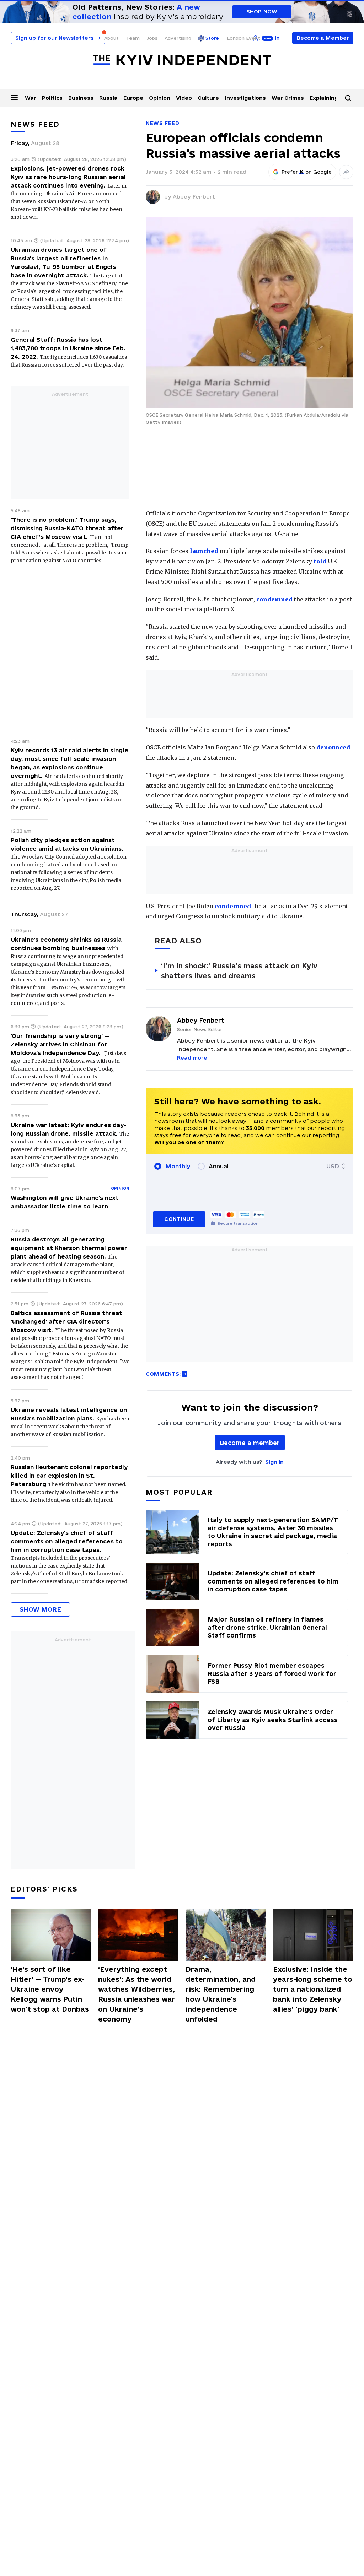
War (31, 98)
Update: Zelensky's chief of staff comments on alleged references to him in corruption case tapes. (67, 1541)
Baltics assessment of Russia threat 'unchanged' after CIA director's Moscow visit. (66, 1321)
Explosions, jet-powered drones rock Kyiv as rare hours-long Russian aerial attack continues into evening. (68, 177)
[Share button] (346, 172)
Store (212, 38)
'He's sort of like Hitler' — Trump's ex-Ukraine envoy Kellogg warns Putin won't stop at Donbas (50, 1989)
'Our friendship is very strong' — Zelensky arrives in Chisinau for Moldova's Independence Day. (60, 1044)
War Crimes (288, 98)
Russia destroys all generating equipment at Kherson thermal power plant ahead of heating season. (69, 1248)
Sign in (274, 1462)
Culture (208, 98)
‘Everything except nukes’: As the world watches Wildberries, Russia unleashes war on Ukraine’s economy (136, 1994)
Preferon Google (307, 172)
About (111, 38)
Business (81, 98)
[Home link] (182, 60)
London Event (243, 38)
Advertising (178, 38)
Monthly (178, 1166)
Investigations (245, 98)
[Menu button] (14, 97)
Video (184, 98)
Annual (219, 1166)
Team (133, 38)
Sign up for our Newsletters (58, 38)
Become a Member (323, 38)
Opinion (160, 98)
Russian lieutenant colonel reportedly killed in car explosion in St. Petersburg (69, 1476)
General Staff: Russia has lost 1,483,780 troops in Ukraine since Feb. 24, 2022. (68, 348)
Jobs (152, 38)
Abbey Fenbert (194, 197)
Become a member (250, 1443)
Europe (133, 98)
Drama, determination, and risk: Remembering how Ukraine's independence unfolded (221, 1994)
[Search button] (348, 98)
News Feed (162, 123)
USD (333, 1166)
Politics (52, 98)
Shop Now (262, 12)
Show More (40, 1609)
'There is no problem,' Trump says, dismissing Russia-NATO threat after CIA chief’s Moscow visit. (67, 528)
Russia (108, 98)
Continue (179, 1219)
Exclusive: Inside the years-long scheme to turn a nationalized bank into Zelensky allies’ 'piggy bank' (313, 1989)
